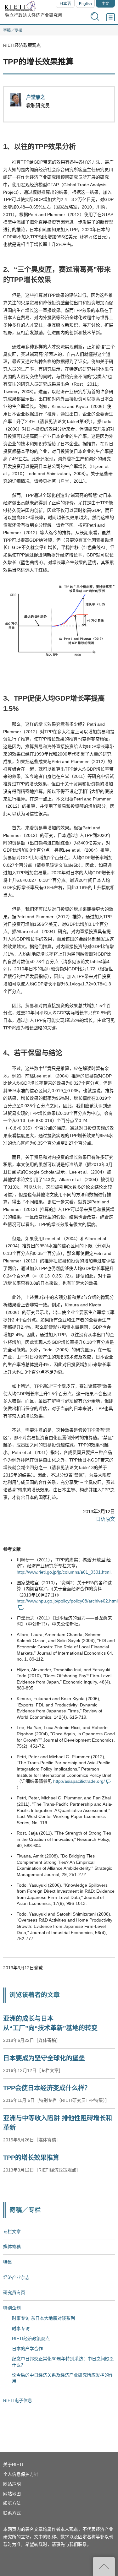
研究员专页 (14, 2292)
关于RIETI (13, 2465)
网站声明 (12, 2484)
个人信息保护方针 (21, 2474)
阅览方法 (12, 2503)
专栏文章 (12, 2232)
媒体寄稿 (12, 2247)
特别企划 (12, 2308)
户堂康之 (36, 97)
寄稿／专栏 (13, 30)
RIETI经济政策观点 (31, 2339)
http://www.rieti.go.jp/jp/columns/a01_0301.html (64, 1572)
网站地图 (12, 2494)
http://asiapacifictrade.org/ (79, 1781)
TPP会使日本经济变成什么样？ (47, 2088)
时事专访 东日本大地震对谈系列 (43, 2318)
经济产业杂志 (16, 2277)
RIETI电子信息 (18, 2400)
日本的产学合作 (27, 2349)
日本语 (65, 4)
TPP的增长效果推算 (31, 2158)
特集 (8, 2262)
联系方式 (12, 2513)
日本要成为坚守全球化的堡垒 (44, 2058)
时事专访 (21, 2329)
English (85, 4)
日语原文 (105, 1519)
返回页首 (104, 2566)
